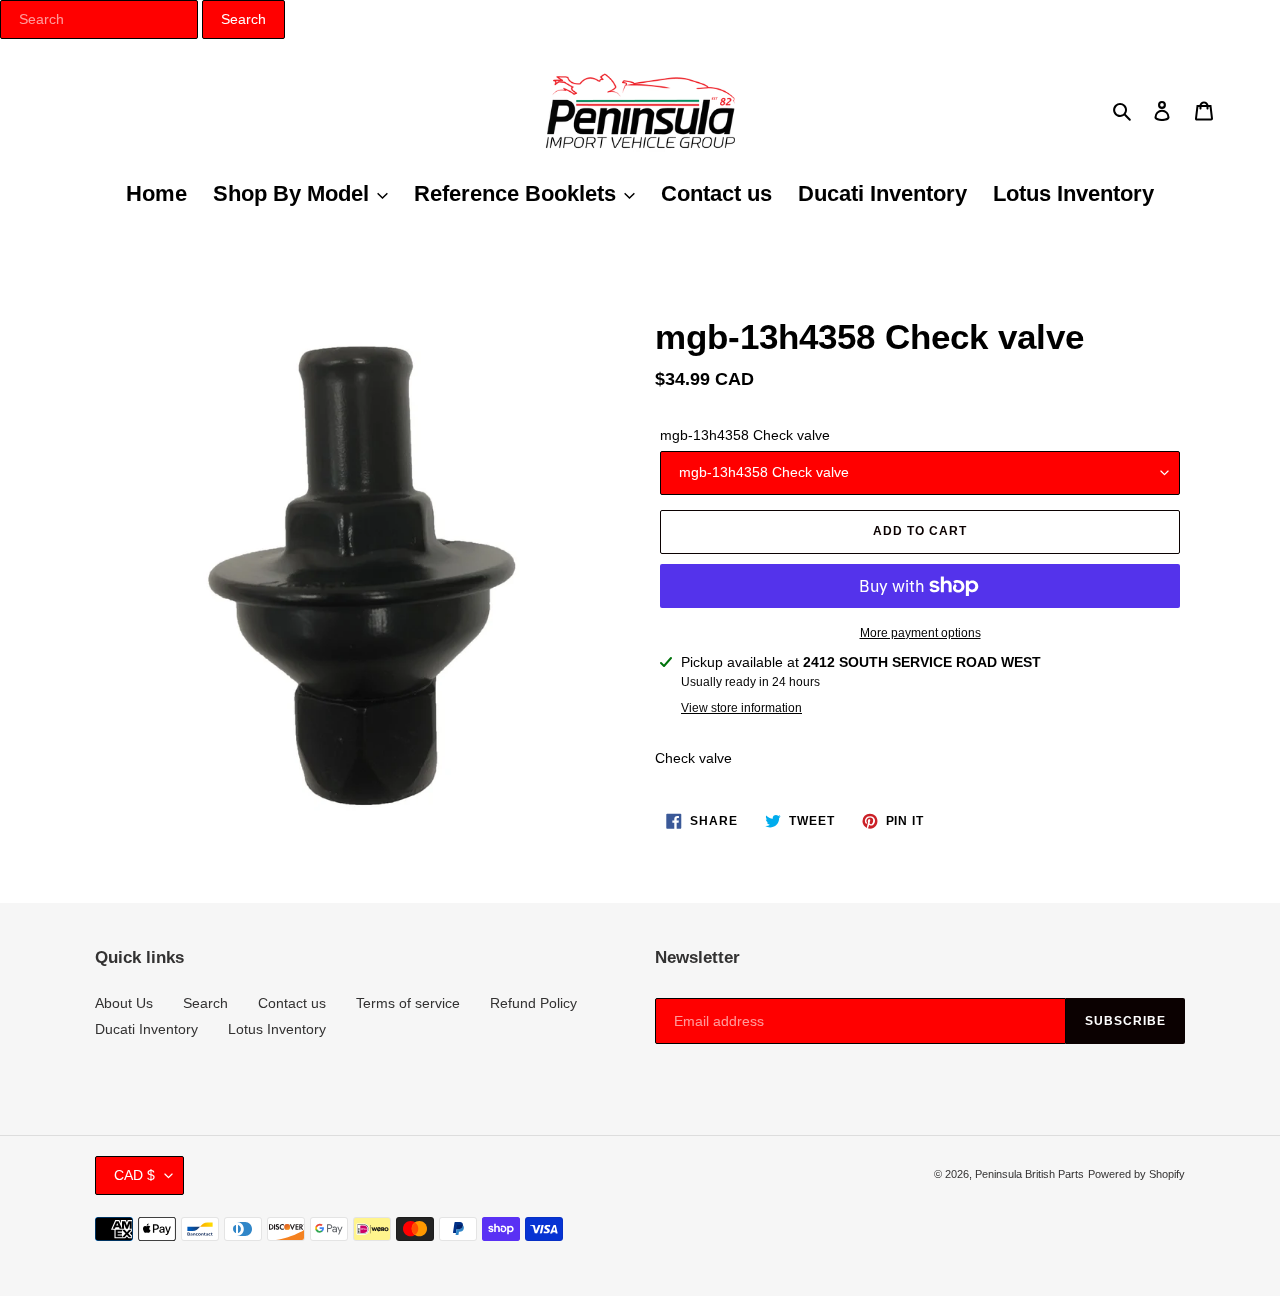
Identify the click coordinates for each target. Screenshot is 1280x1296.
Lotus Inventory (277, 1029)
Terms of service (408, 1003)
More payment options (920, 633)
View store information (741, 708)
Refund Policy (533, 1003)
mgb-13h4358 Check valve (745, 435)
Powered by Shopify (1136, 1174)
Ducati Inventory (146, 1029)
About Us (124, 1003)
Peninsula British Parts (1029, 1174)
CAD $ (134, 1175)
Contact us (292, 1003)
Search (205, 1003)
